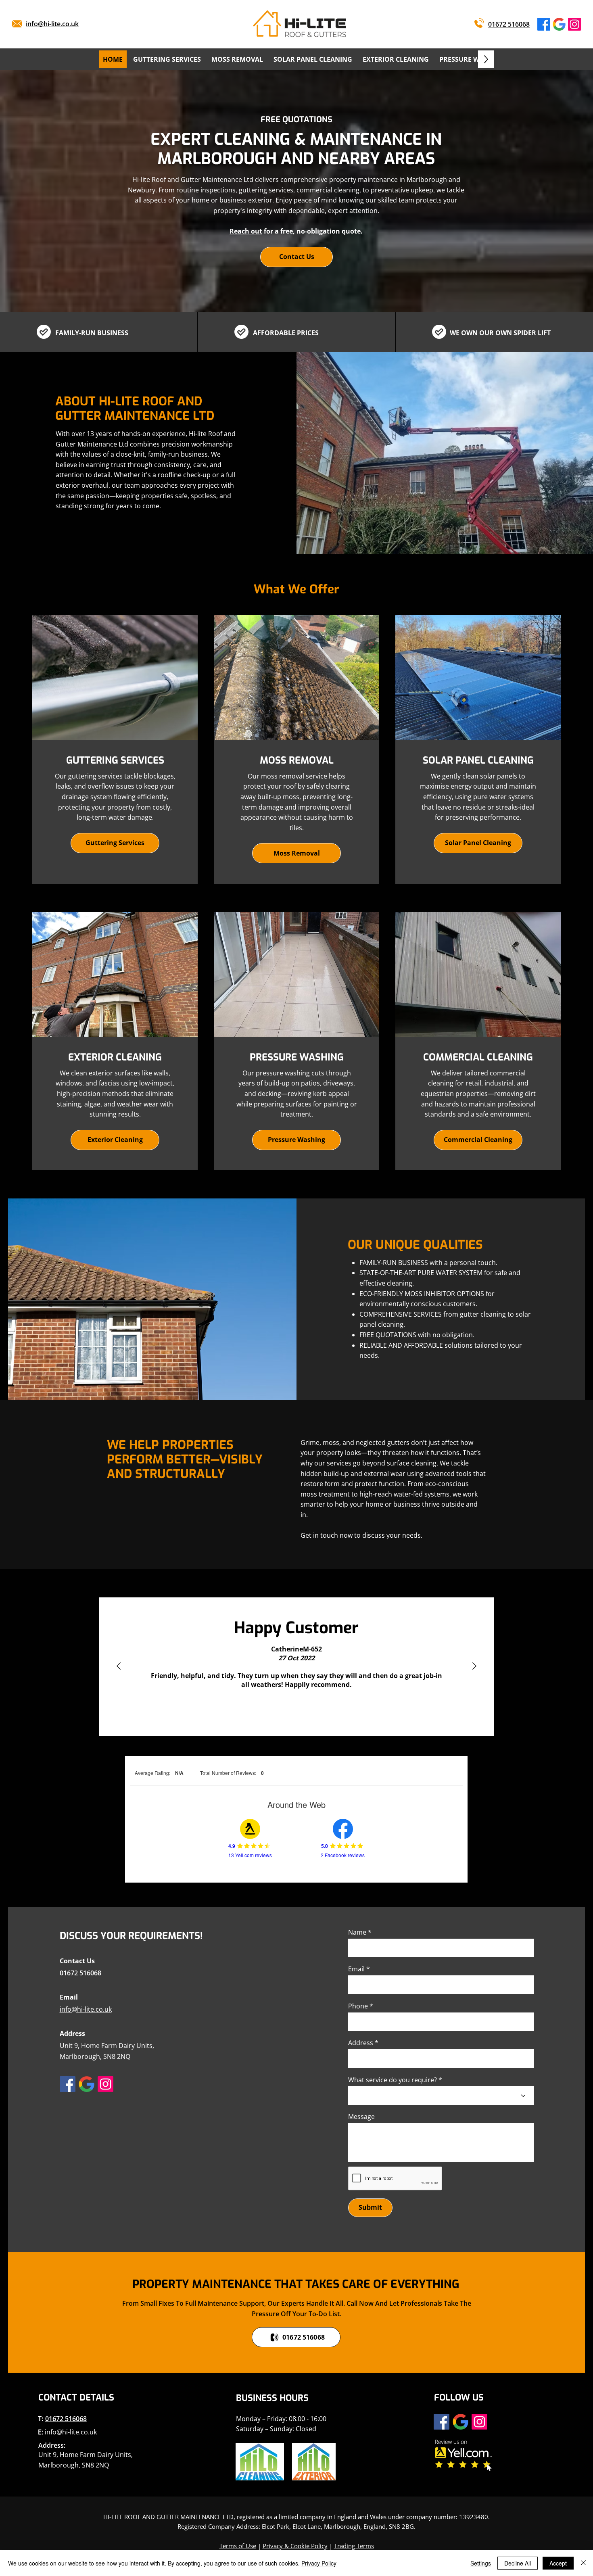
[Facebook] (68, 2084)
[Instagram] (574, 24)
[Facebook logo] (544, 24)
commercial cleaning (328, 190)
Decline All (518, 2563)
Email (356, 1969)
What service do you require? (393, 2080)
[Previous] (119, 1667)
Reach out (246, 231)
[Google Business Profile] (559, 24)
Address (361, 2043)
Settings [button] (481, 2563)
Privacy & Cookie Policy (295, 2546)
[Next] (474, 1667)
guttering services (266, 190)
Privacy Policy (319, 2563)
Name (357, 1932)
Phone (358, 2006)
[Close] (583, 2563)
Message (361, 2117)
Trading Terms (354, 2546)
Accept (558, 2563)
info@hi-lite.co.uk (71, 2432)
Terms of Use (238, 2546)
